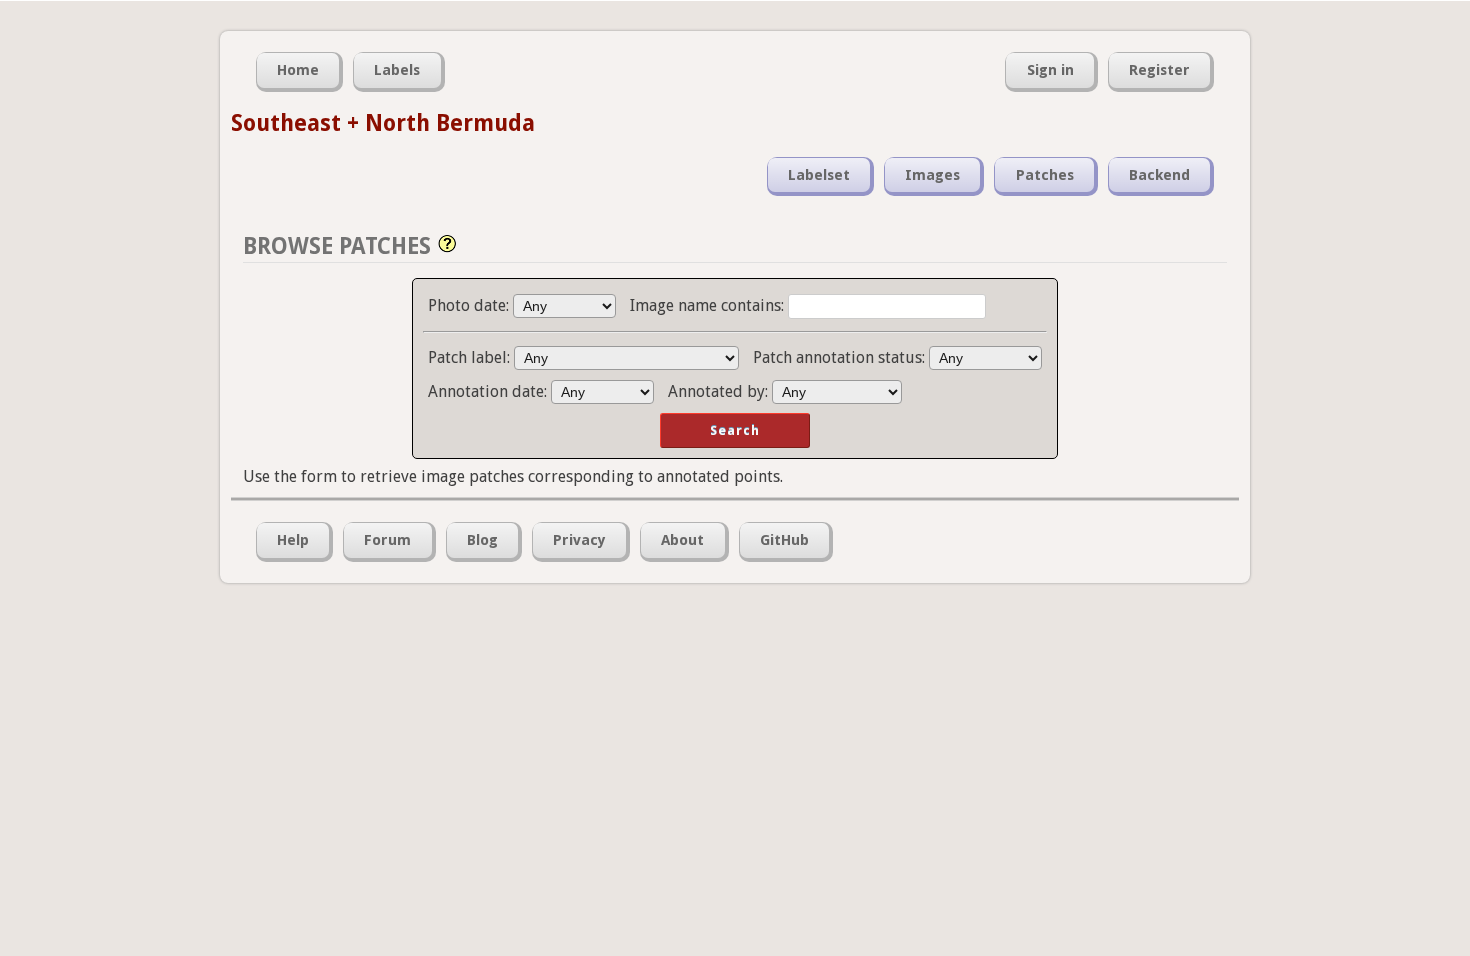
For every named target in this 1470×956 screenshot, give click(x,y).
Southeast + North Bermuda (383, 123)
